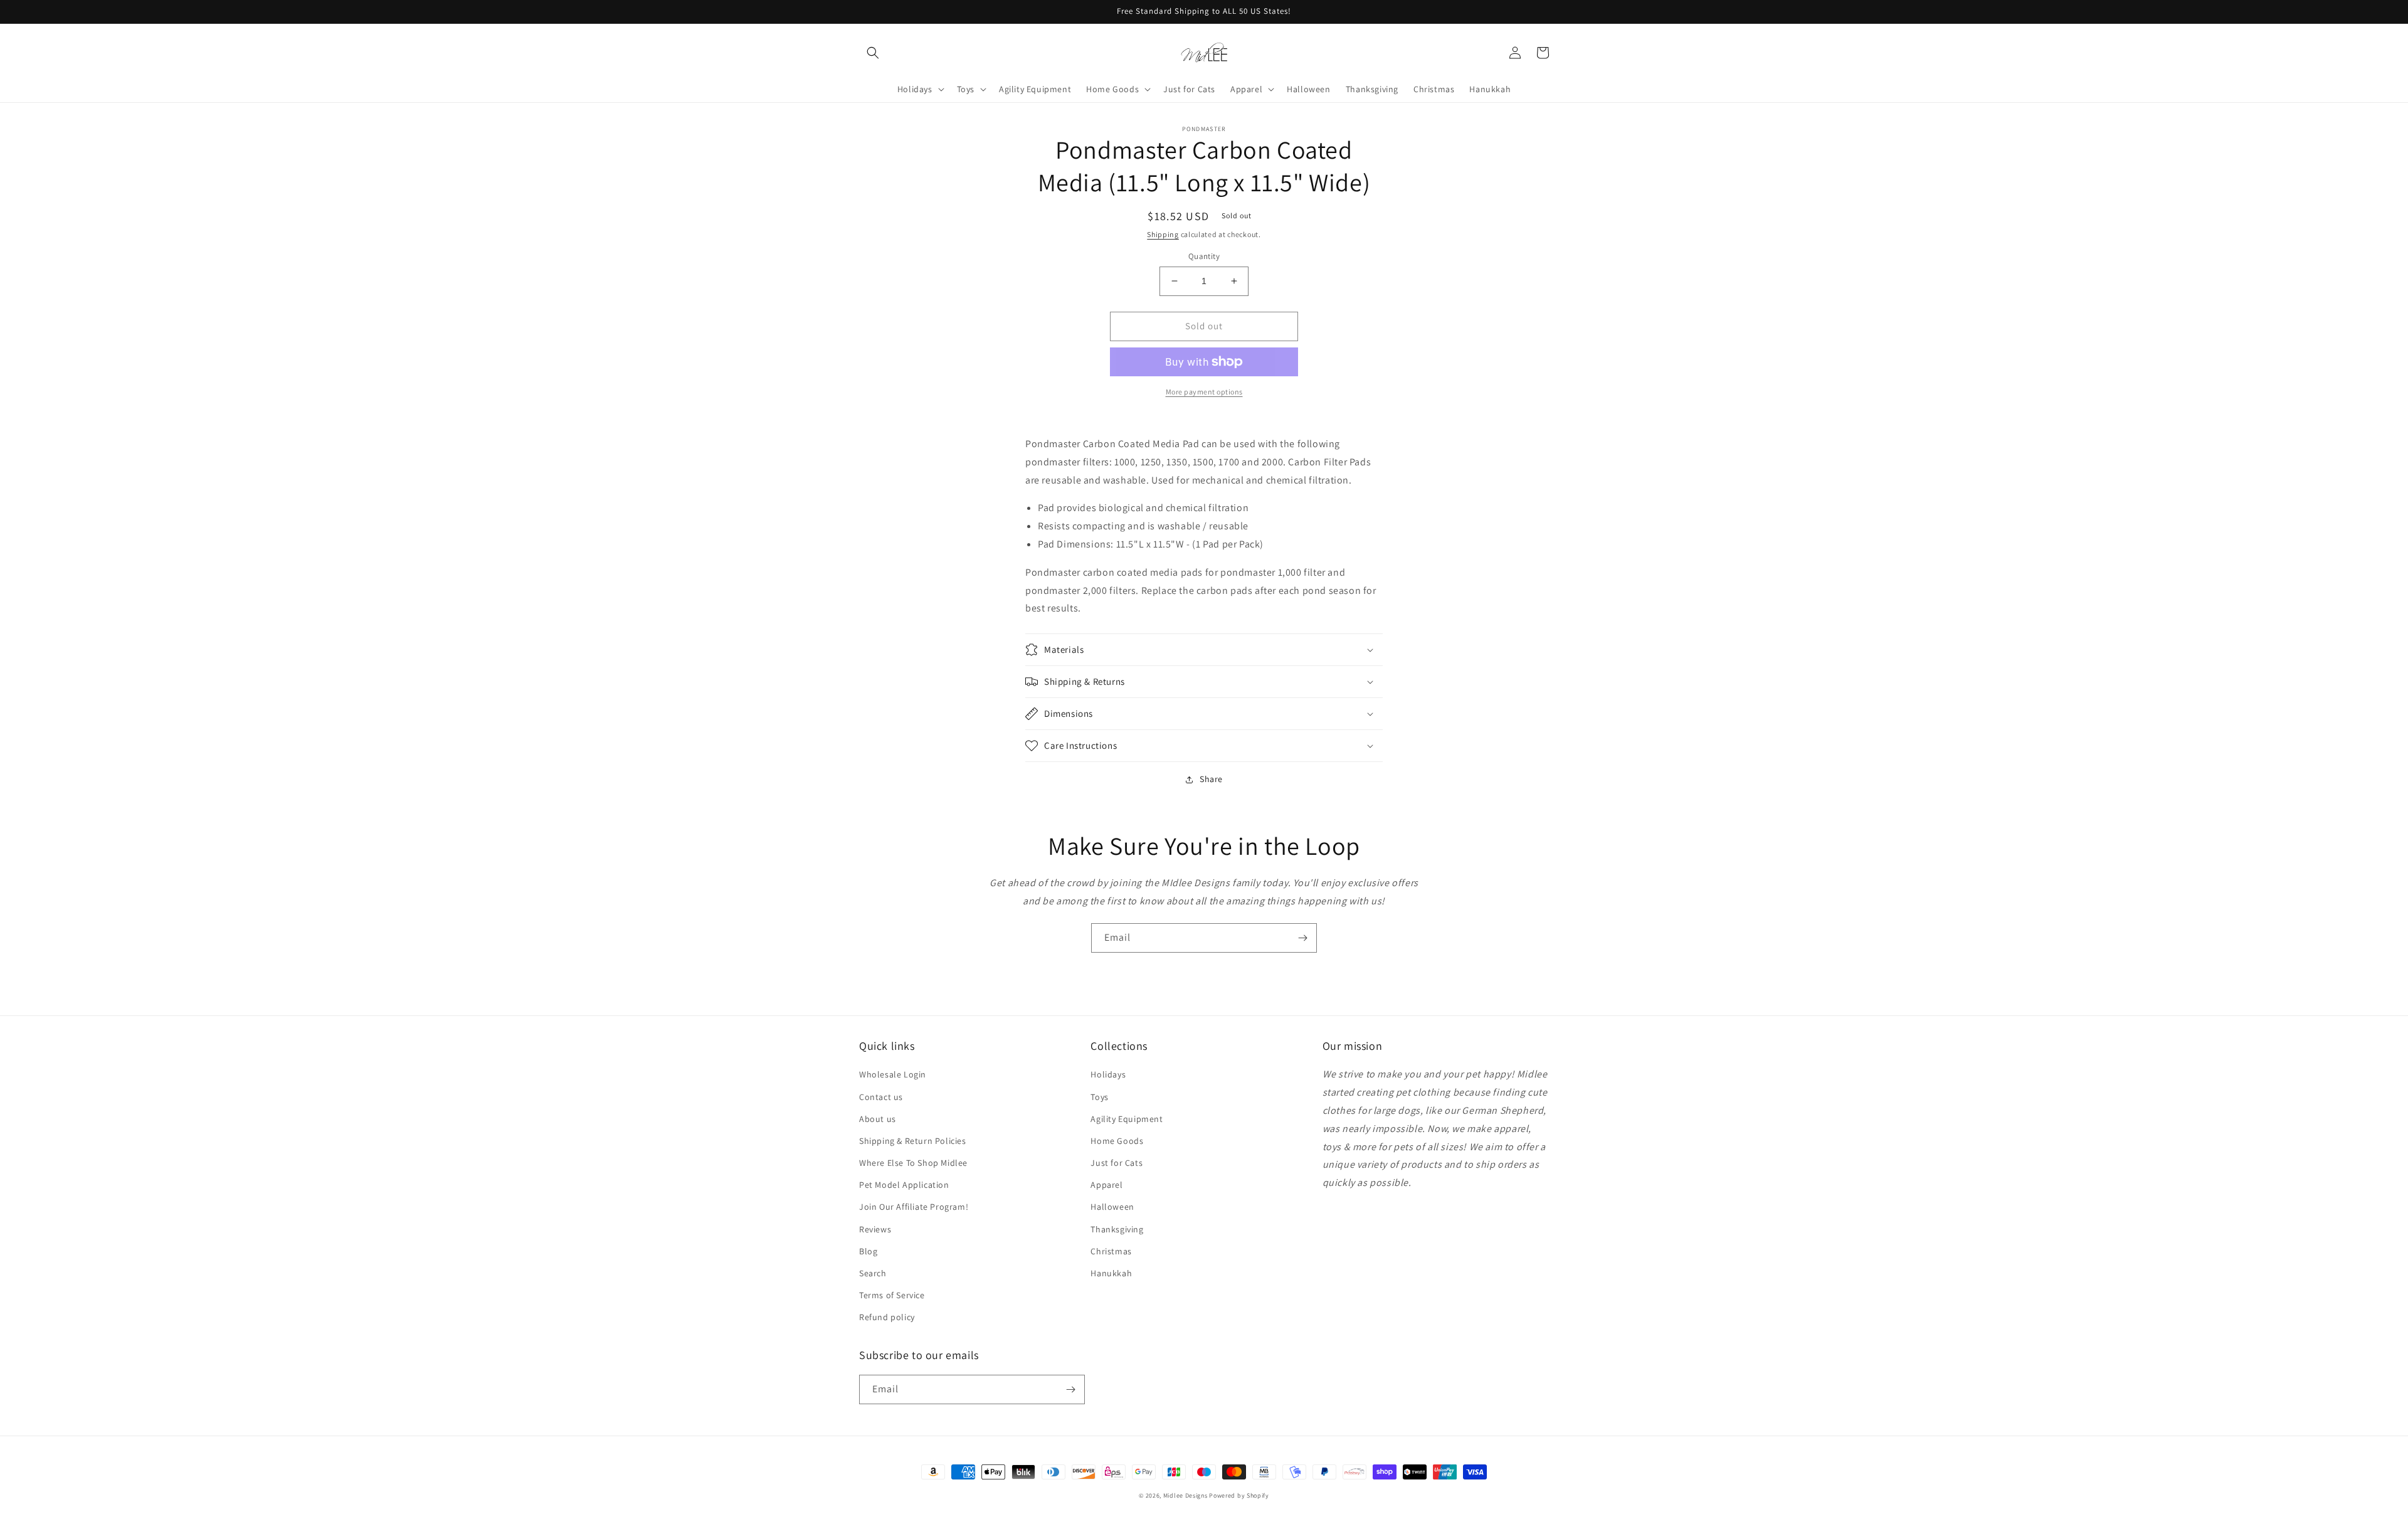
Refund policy (887, 1317)
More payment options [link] (1204, 392)
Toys (1099, 1097)
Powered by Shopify (1239, 1495)
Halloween (1112, 1207)
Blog (868, 1251)
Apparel (1106, 1185)
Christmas (1111, 1251)
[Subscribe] (1302, 938)
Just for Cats (1117, 1163)
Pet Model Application (904, 1185)
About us (878, 1119)
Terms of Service (892, 1295)
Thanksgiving (1117, 1229)
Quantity (1204, 256)
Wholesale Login (893, 1074)
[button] (873, 53)
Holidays (1108, 1074)
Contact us (881, 1097)
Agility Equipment (1127, 1119)
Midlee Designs (1186, 1495)
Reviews (875, 1229)
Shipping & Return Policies (913, 1141)
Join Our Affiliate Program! (914, 1207)
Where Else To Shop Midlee (913, 1163)
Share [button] (1211, 779)
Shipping (1163, 234)
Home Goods (1117, 1141)
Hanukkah (1111, 1273)
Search (873, 1273)
